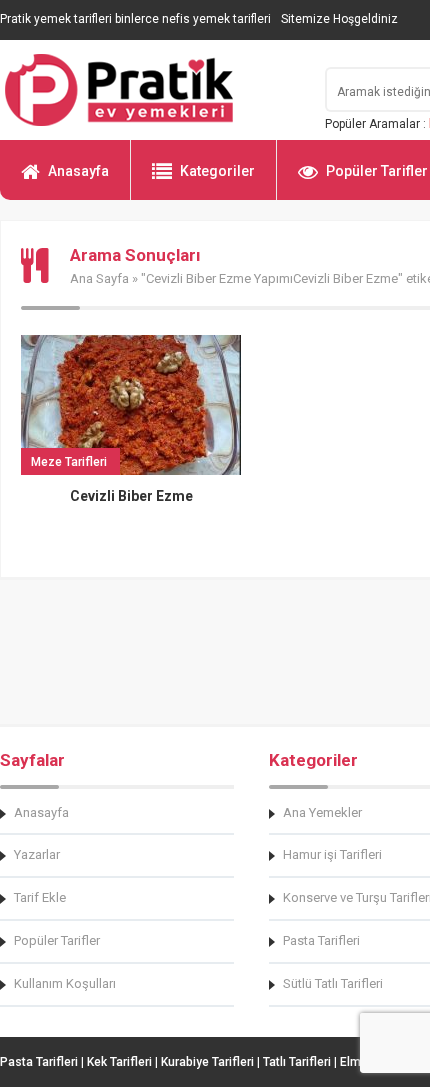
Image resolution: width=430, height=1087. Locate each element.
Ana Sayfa (99, 278)
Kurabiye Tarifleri (207, 1062)
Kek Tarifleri (119, 1062)
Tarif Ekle (40, 897)
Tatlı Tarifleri (297, 1062)
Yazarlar (37, 854)
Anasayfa (78, 171)
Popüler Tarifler (57, 940)
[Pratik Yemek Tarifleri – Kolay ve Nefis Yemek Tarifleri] (150, 90)
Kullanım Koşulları (65, 983)
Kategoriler (217, 171)
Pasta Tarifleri (39, 1062)
